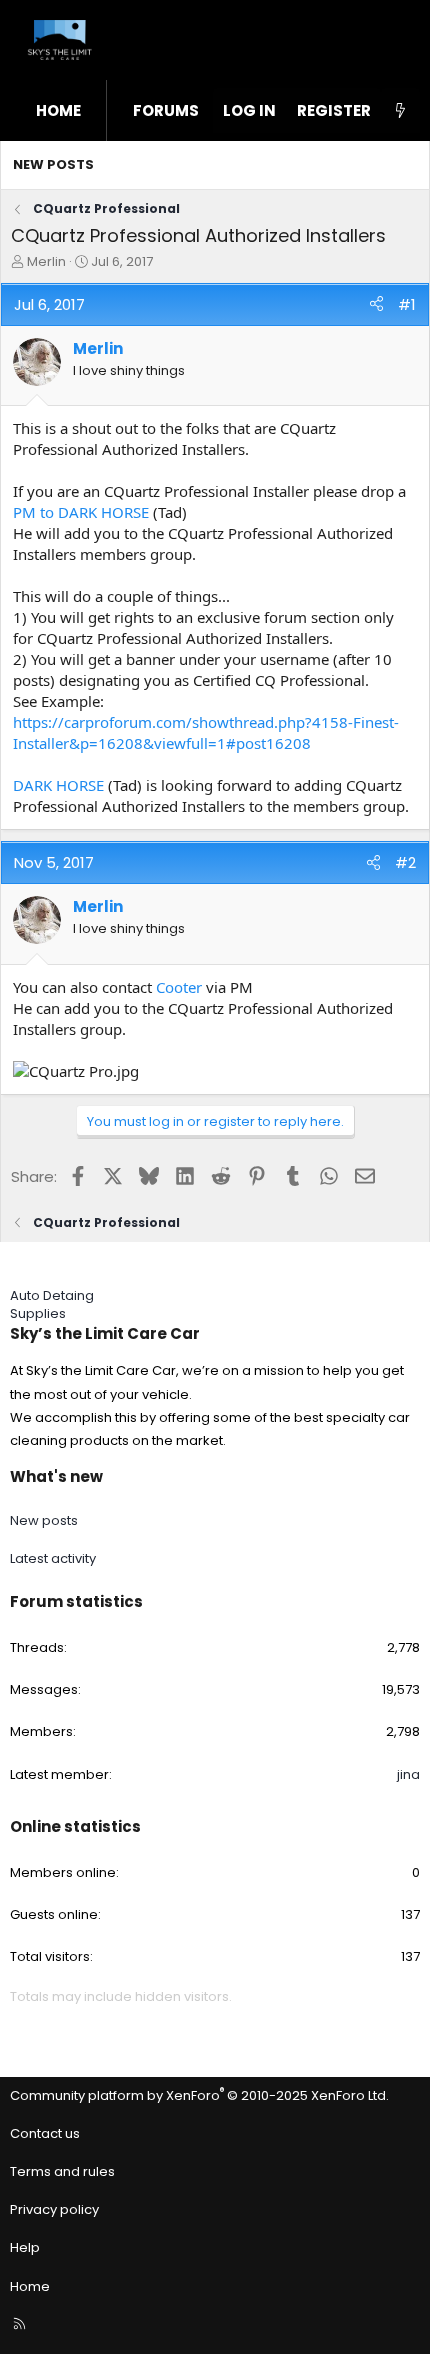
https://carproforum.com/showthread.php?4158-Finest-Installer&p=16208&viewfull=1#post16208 (206, 732)
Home (58, 110)
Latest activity (53, 1558)
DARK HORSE (58, 785)
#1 (407, 304)
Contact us (45, 2133)
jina (408, 1774)
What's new (56, 1476)
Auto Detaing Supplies (52, 1304)
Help (25, 2247)
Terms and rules (62, 2171)
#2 (405, 862)
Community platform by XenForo (199, 2095)
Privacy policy (54, 2209)
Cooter (179, 987)
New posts (53, 164)
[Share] (376, 304)
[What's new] (400, 110)
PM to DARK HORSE (81, 512)
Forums (166, 110)
